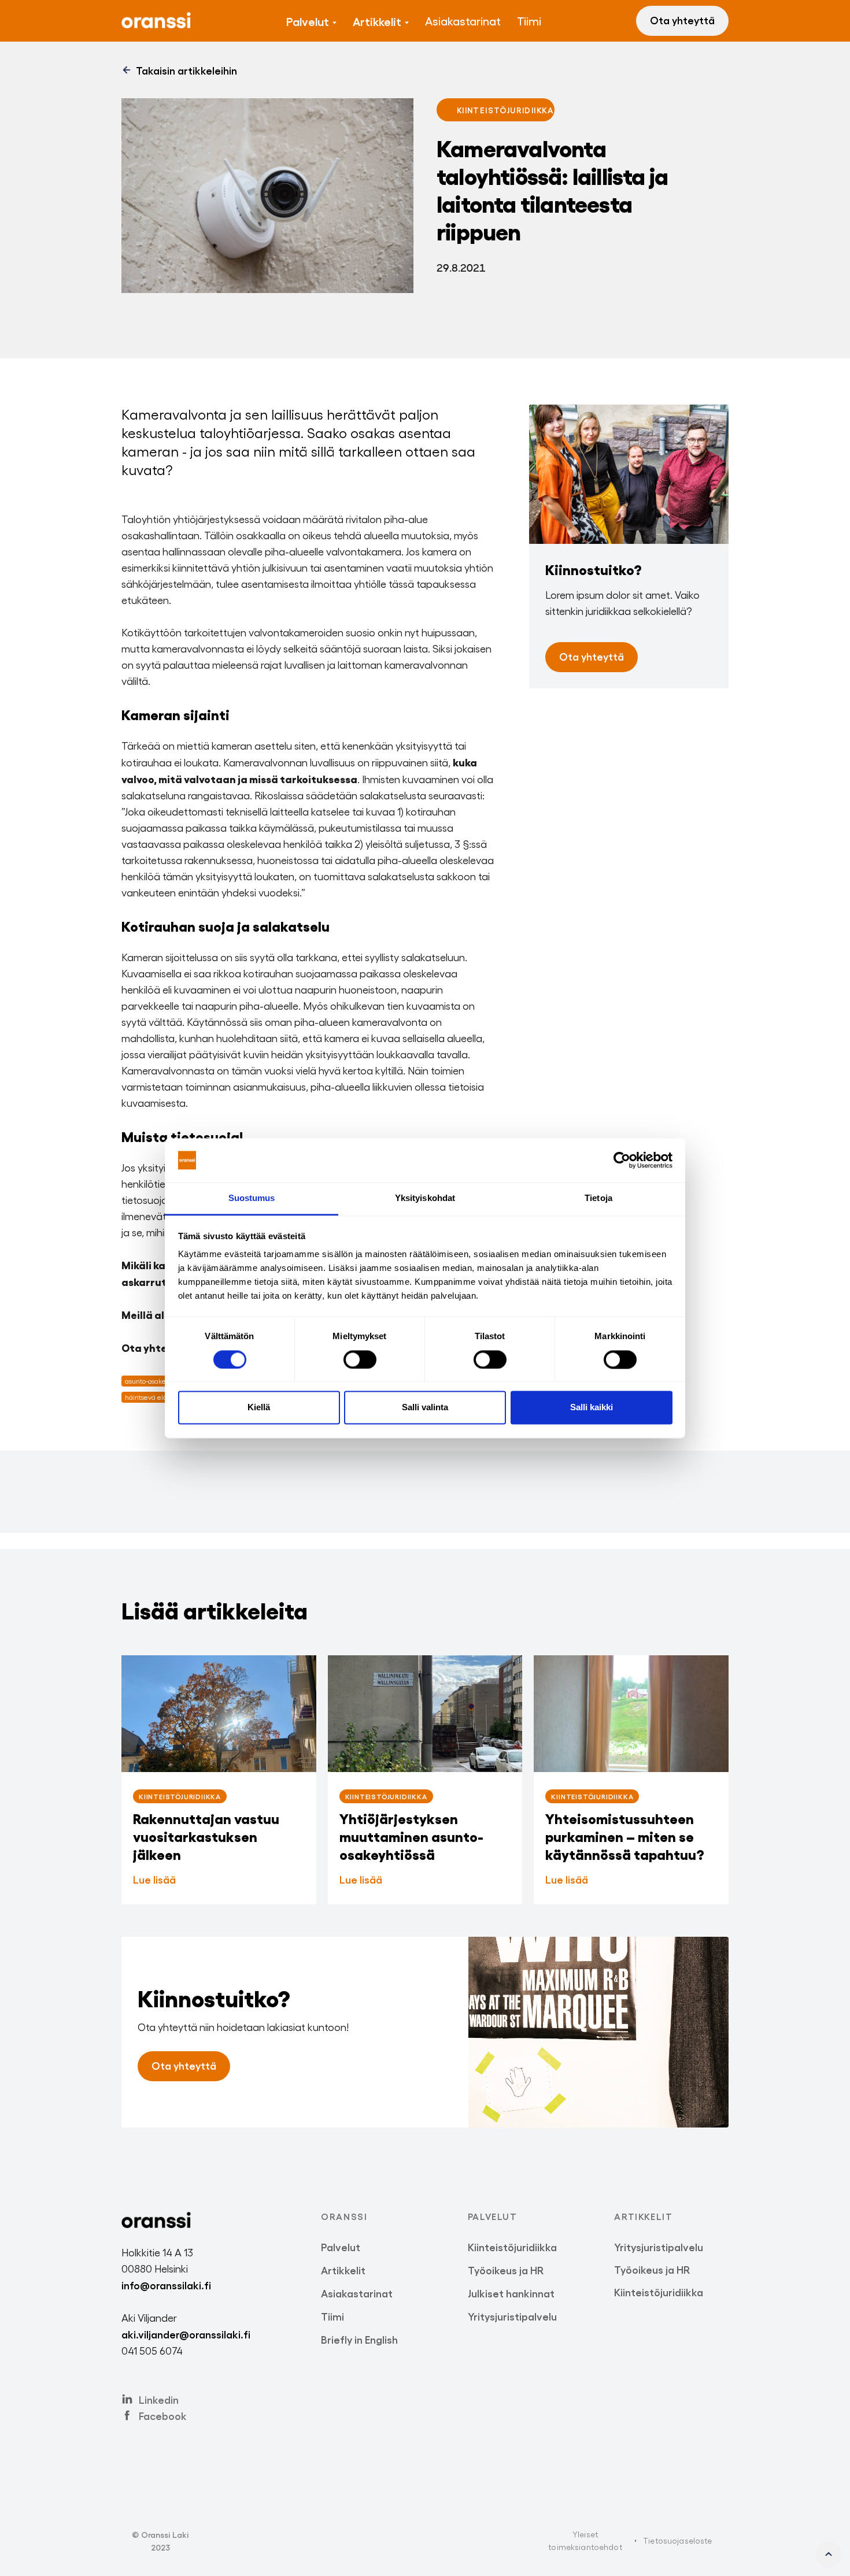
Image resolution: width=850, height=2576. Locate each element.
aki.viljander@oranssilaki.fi (186, 2334)
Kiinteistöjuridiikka (512, 2247)
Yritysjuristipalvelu (512, 2316)
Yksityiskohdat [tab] (425, 1198)
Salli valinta (425, 1408)
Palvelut (308, 21)
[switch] (360, 1359)
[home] (156, 21)
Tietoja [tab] (598, 1198)
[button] (311, 21)
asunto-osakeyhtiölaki (158, 1381)
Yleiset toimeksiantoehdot (585, 2540)
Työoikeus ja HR (506, 2270)
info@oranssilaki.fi (166, 2285)
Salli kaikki (592, 1408)
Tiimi (529, 21)
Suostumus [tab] (252, 1198)
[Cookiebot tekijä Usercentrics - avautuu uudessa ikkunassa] (622, 1160)
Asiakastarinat (463, 21)
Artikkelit (377, 21)
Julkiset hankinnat (511, 2293)
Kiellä (259, 1408)
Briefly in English (359, 2339)
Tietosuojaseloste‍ (677, 2540)
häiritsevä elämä (151, 1397)
